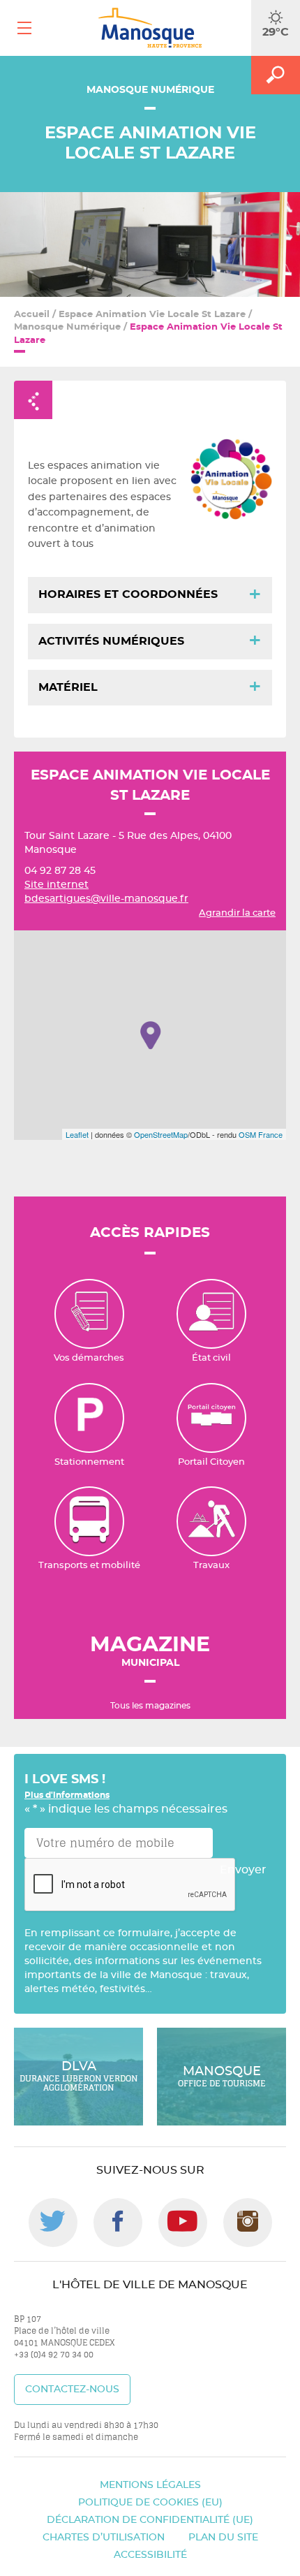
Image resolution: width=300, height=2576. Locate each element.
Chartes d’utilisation (104, 2538)
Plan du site (223, 2538)
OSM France (261, 1134)
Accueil (32, 315)
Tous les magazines (150, 1706)
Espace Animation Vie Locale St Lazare (152, 315)
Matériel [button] (68, 687)
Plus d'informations (67, 1795)
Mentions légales (150, 2485)
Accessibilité (150, 2555)
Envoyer (243, 1870)
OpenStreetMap (161, 1134)
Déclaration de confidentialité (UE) (150, 2520)
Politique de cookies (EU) (150, 2503)
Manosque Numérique (67, 327)
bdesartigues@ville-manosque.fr (106, 899)
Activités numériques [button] (111, 641)
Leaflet (77, 1134)
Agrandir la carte (237, 913)
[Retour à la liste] (33, 400)
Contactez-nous (72, 2390)
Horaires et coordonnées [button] (128, 594)
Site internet (57, 885)
